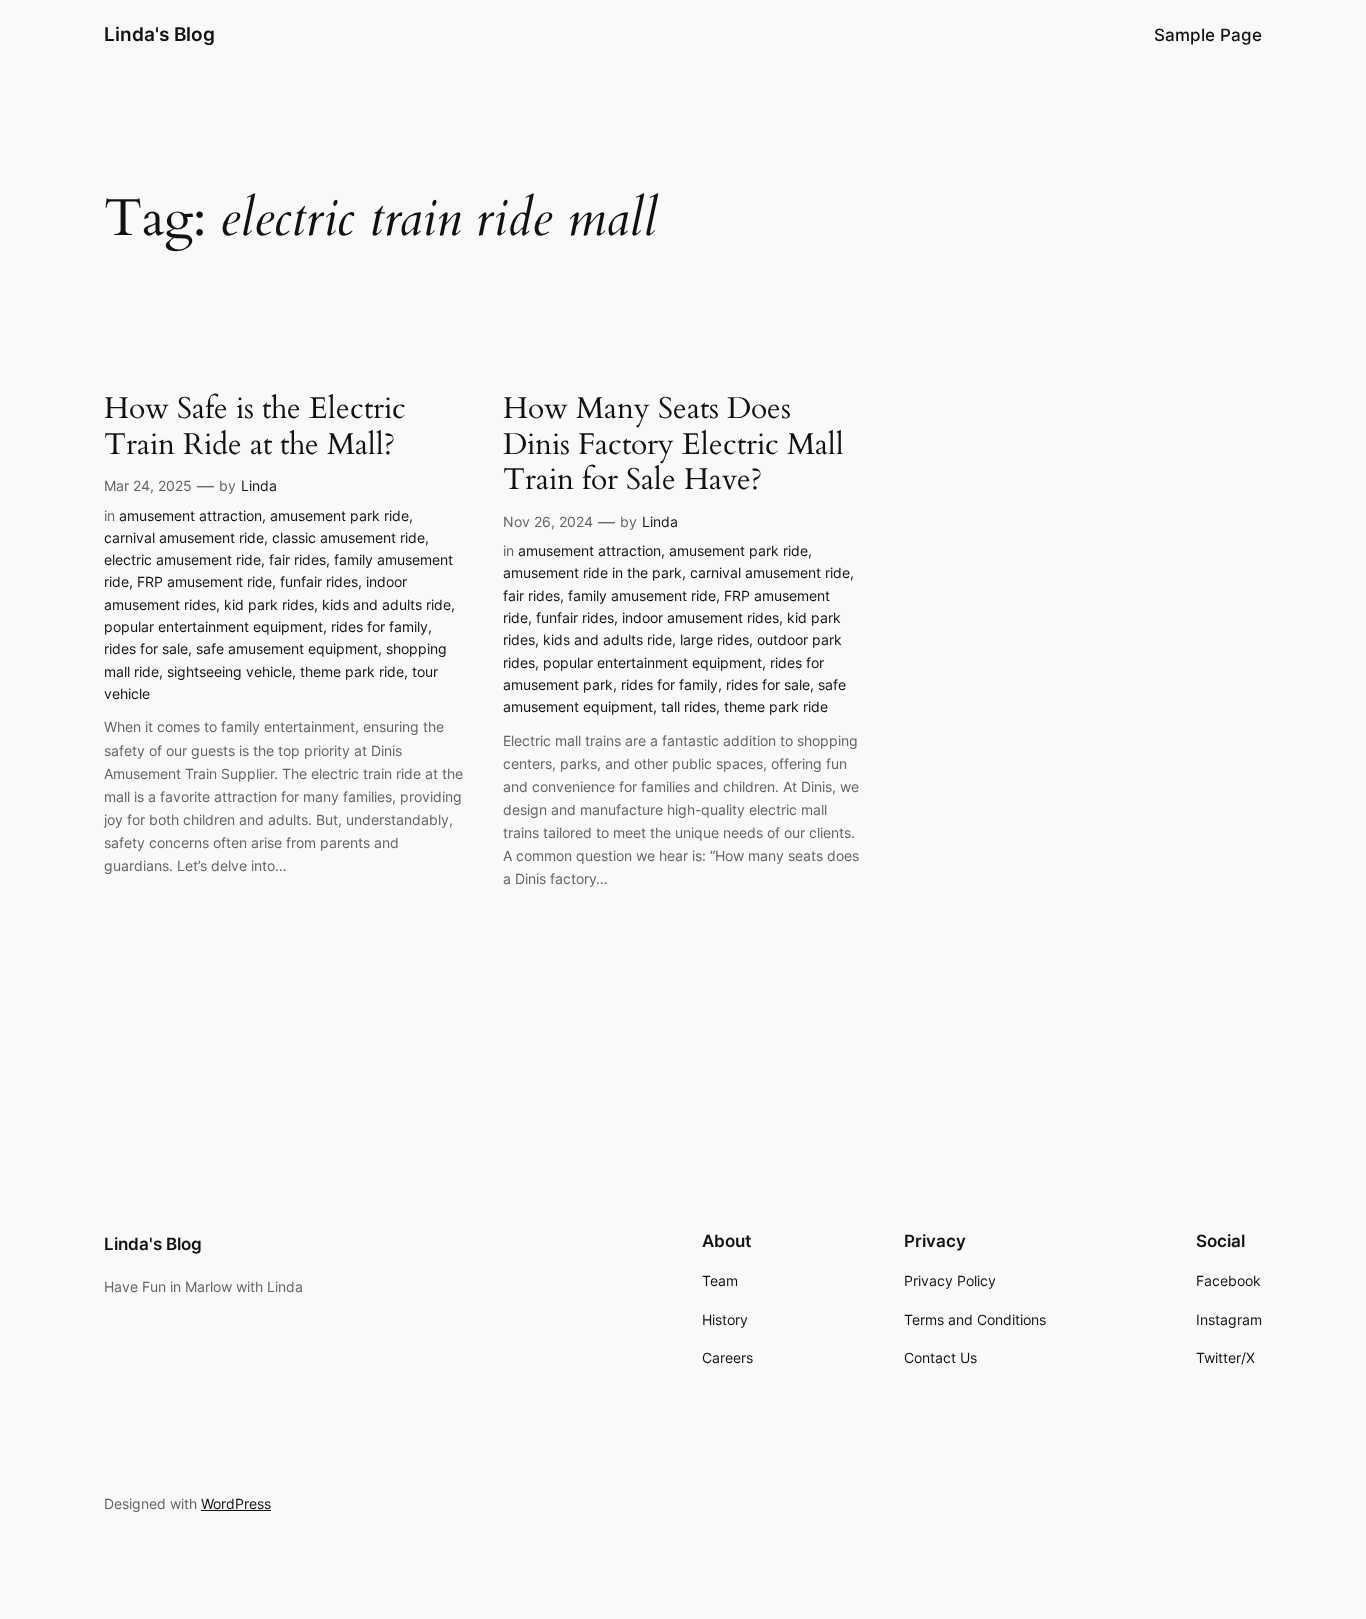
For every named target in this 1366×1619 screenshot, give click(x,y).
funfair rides (319, 581)
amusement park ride (339, 515)
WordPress (236, 1503)
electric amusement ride (182, 559)
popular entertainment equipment (213, 626)
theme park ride (352, 671)
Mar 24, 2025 (148, 485)
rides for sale (146, 648)
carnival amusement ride (184, 537)
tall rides (688, 706)
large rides (714, 639)
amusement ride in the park (592, 572)
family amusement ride (642, 595)
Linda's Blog (159, 34)
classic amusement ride (348, 537)
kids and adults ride (386, 604)
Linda (259, 485)
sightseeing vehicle (229, 671)
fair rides (297, 559)
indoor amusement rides (700, 617)
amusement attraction (190, 515)
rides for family (379, 626)
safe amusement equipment (287, 648)
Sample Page (1208, 35)
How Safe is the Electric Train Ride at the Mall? (255, 427)
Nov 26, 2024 (548, 521)
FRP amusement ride (204, 581)
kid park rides (269, 604)
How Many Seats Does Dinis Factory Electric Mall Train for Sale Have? (673, 445)
